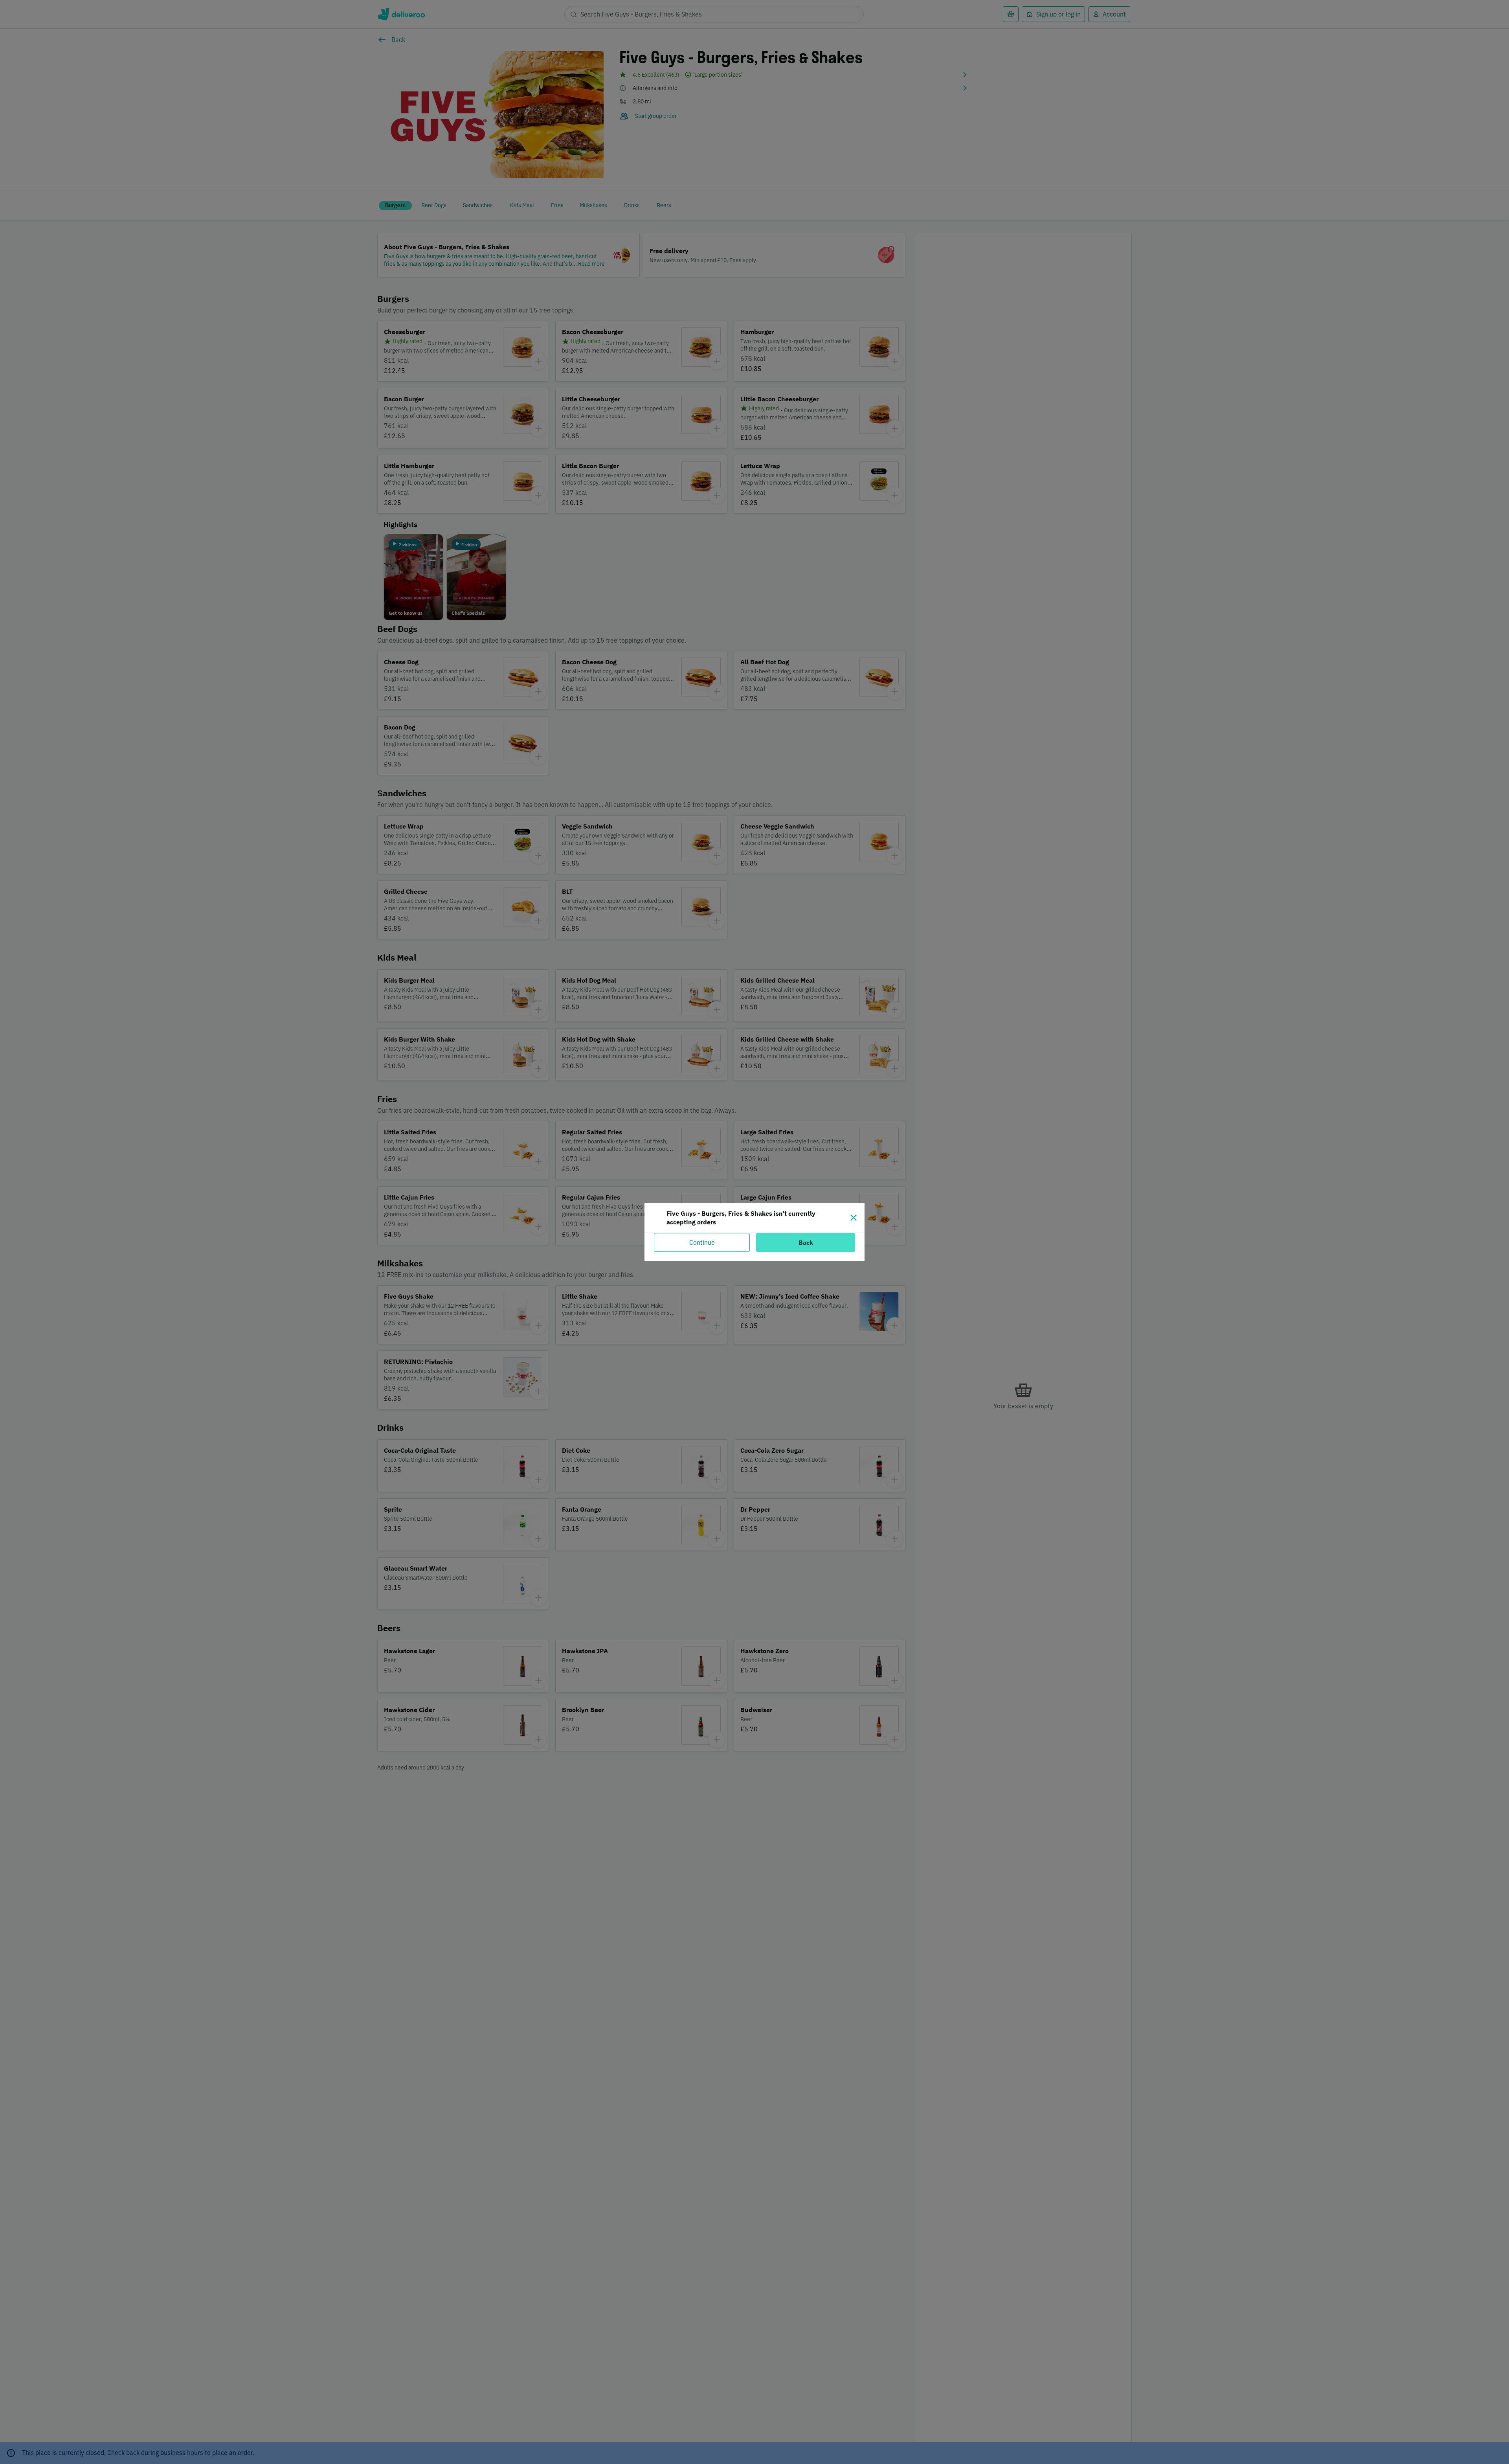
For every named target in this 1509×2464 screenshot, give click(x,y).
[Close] (854, 1218)
